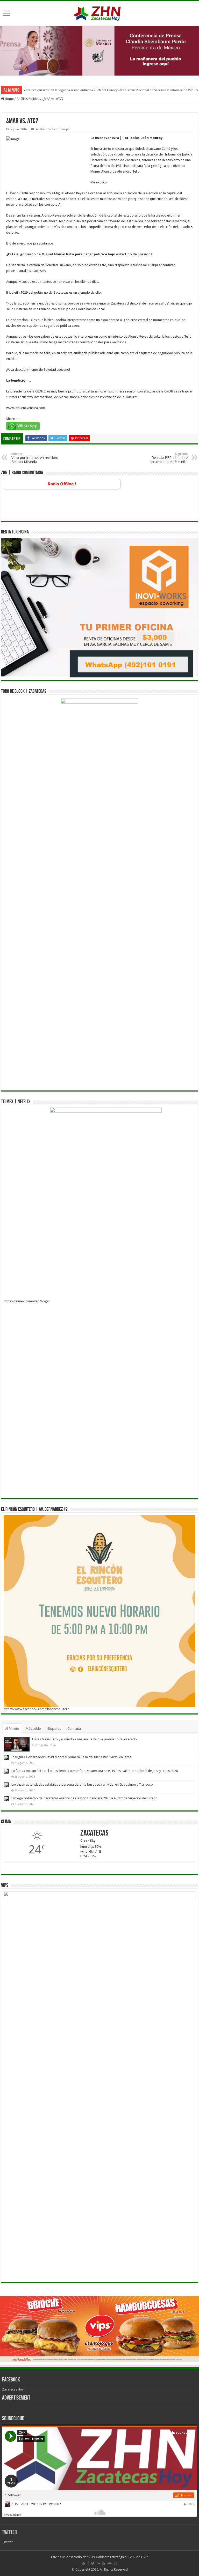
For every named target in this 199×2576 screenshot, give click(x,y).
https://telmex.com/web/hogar (27, 1301)
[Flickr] (98, 2563)
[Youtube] (103, 2563)
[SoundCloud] (109, 2563)
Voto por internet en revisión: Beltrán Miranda (35, 458)
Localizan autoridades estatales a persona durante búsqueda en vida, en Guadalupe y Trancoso (82, 1784)
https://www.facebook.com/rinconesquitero (37, 1709)
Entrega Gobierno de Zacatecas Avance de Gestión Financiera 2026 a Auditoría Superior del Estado (84, 1798)
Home (9, 99)
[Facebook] (88, 2563)
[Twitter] (93, 2563)
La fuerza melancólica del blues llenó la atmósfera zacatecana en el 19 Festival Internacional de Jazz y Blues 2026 (95, 1771)
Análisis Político (28, 99)
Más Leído (33, 1729)
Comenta (74, 1729)
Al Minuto (12, 1729)
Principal (65, 129)
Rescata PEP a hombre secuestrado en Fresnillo (169, 458)
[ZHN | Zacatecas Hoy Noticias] (99, 12)
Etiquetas (54, 1729)
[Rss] (84, 2563)
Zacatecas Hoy (13, 2389)
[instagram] (115, 2563)
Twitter (9, 2533)
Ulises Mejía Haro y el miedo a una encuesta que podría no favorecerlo (84, 1739)
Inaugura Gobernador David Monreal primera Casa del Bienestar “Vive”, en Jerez (71, 1757)
